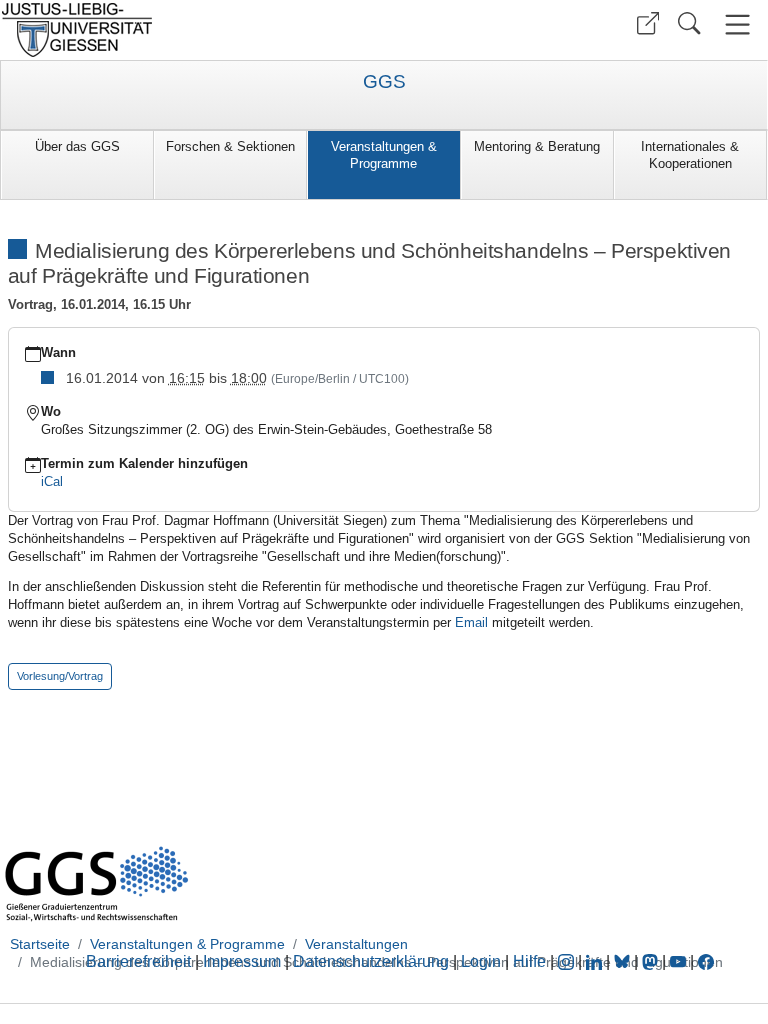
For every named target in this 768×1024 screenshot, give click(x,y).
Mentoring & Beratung (537, 146)
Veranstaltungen (356, 944)
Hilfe (529, 961)
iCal (52, 481)
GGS (384, 82)
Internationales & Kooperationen (690, 155)
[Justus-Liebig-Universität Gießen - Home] (189, 30)
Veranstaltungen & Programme (384, 155)
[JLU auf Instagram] (568, 961)
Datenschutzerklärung (371, 961)
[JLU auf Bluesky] (624, 961)
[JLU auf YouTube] (678, 961)
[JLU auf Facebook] (706, 961)
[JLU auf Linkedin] (596, 961)
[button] (648, 23)
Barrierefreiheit (138, 961)
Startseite (40, 944)
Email (471, 622)
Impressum (242, 961)
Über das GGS (77, 146)
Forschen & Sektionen (230, 146)
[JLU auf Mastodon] (652, 961)
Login (483, 961)
